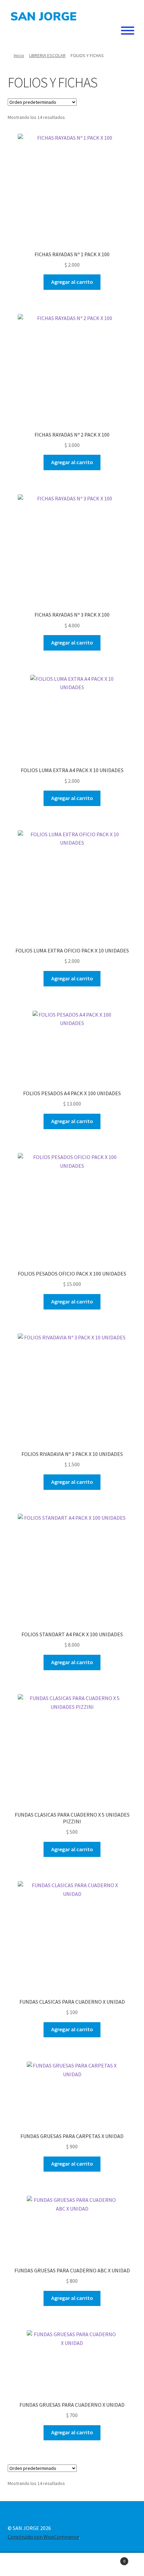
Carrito (111, 2559)
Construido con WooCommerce (43, 2537)
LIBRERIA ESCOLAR (47, 55)
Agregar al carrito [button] (72, 282)
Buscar (72, 2565)
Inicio (19, 55)
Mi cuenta (24, 2565)
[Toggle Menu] (128, 31)
